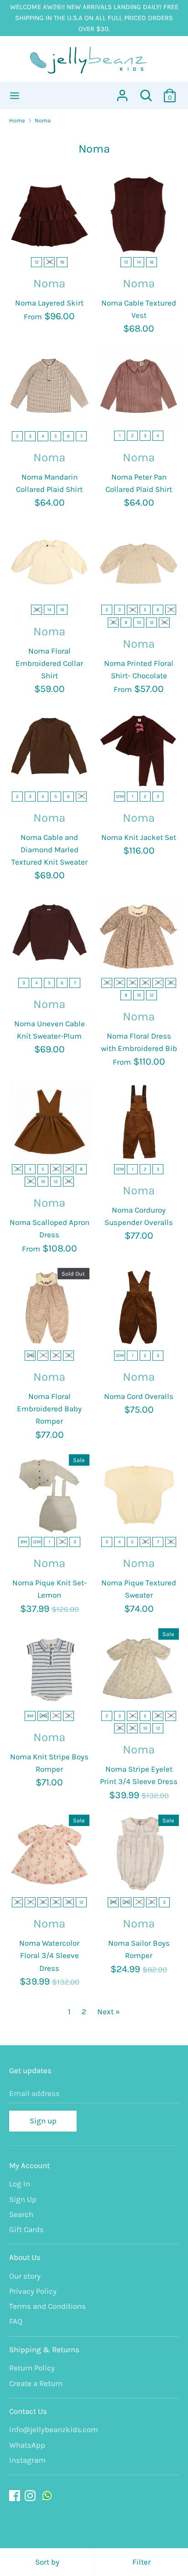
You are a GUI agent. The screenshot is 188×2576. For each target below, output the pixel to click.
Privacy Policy (33, 2291)
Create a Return (36, 2383)
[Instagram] (31, 2496)
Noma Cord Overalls (139, 1396)
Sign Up (23, 2199)
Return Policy (32, 2368)
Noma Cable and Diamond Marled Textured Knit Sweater (50, 850)
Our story (25, 2276)
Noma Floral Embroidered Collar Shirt (49, 663)
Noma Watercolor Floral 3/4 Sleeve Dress (49, 1955)
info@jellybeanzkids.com (54, 2429)
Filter (141, 2562)
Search (21, 2214)
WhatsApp (27, 2445)
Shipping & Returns (44, 2349)
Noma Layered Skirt (49, 303)
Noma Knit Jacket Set (139, 837)
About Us (25, 2257)
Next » (109, 2011)
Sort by (47, 2562)
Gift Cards (26, 2229)
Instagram (27, 2460)
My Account (29, 2165)
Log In (20, 2184)
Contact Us (28, 2411)
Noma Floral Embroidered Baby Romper (49, 1409)
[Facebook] (16, 2496)
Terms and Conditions (47, 2306)
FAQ (16, 2321)
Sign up (43, 2121)
